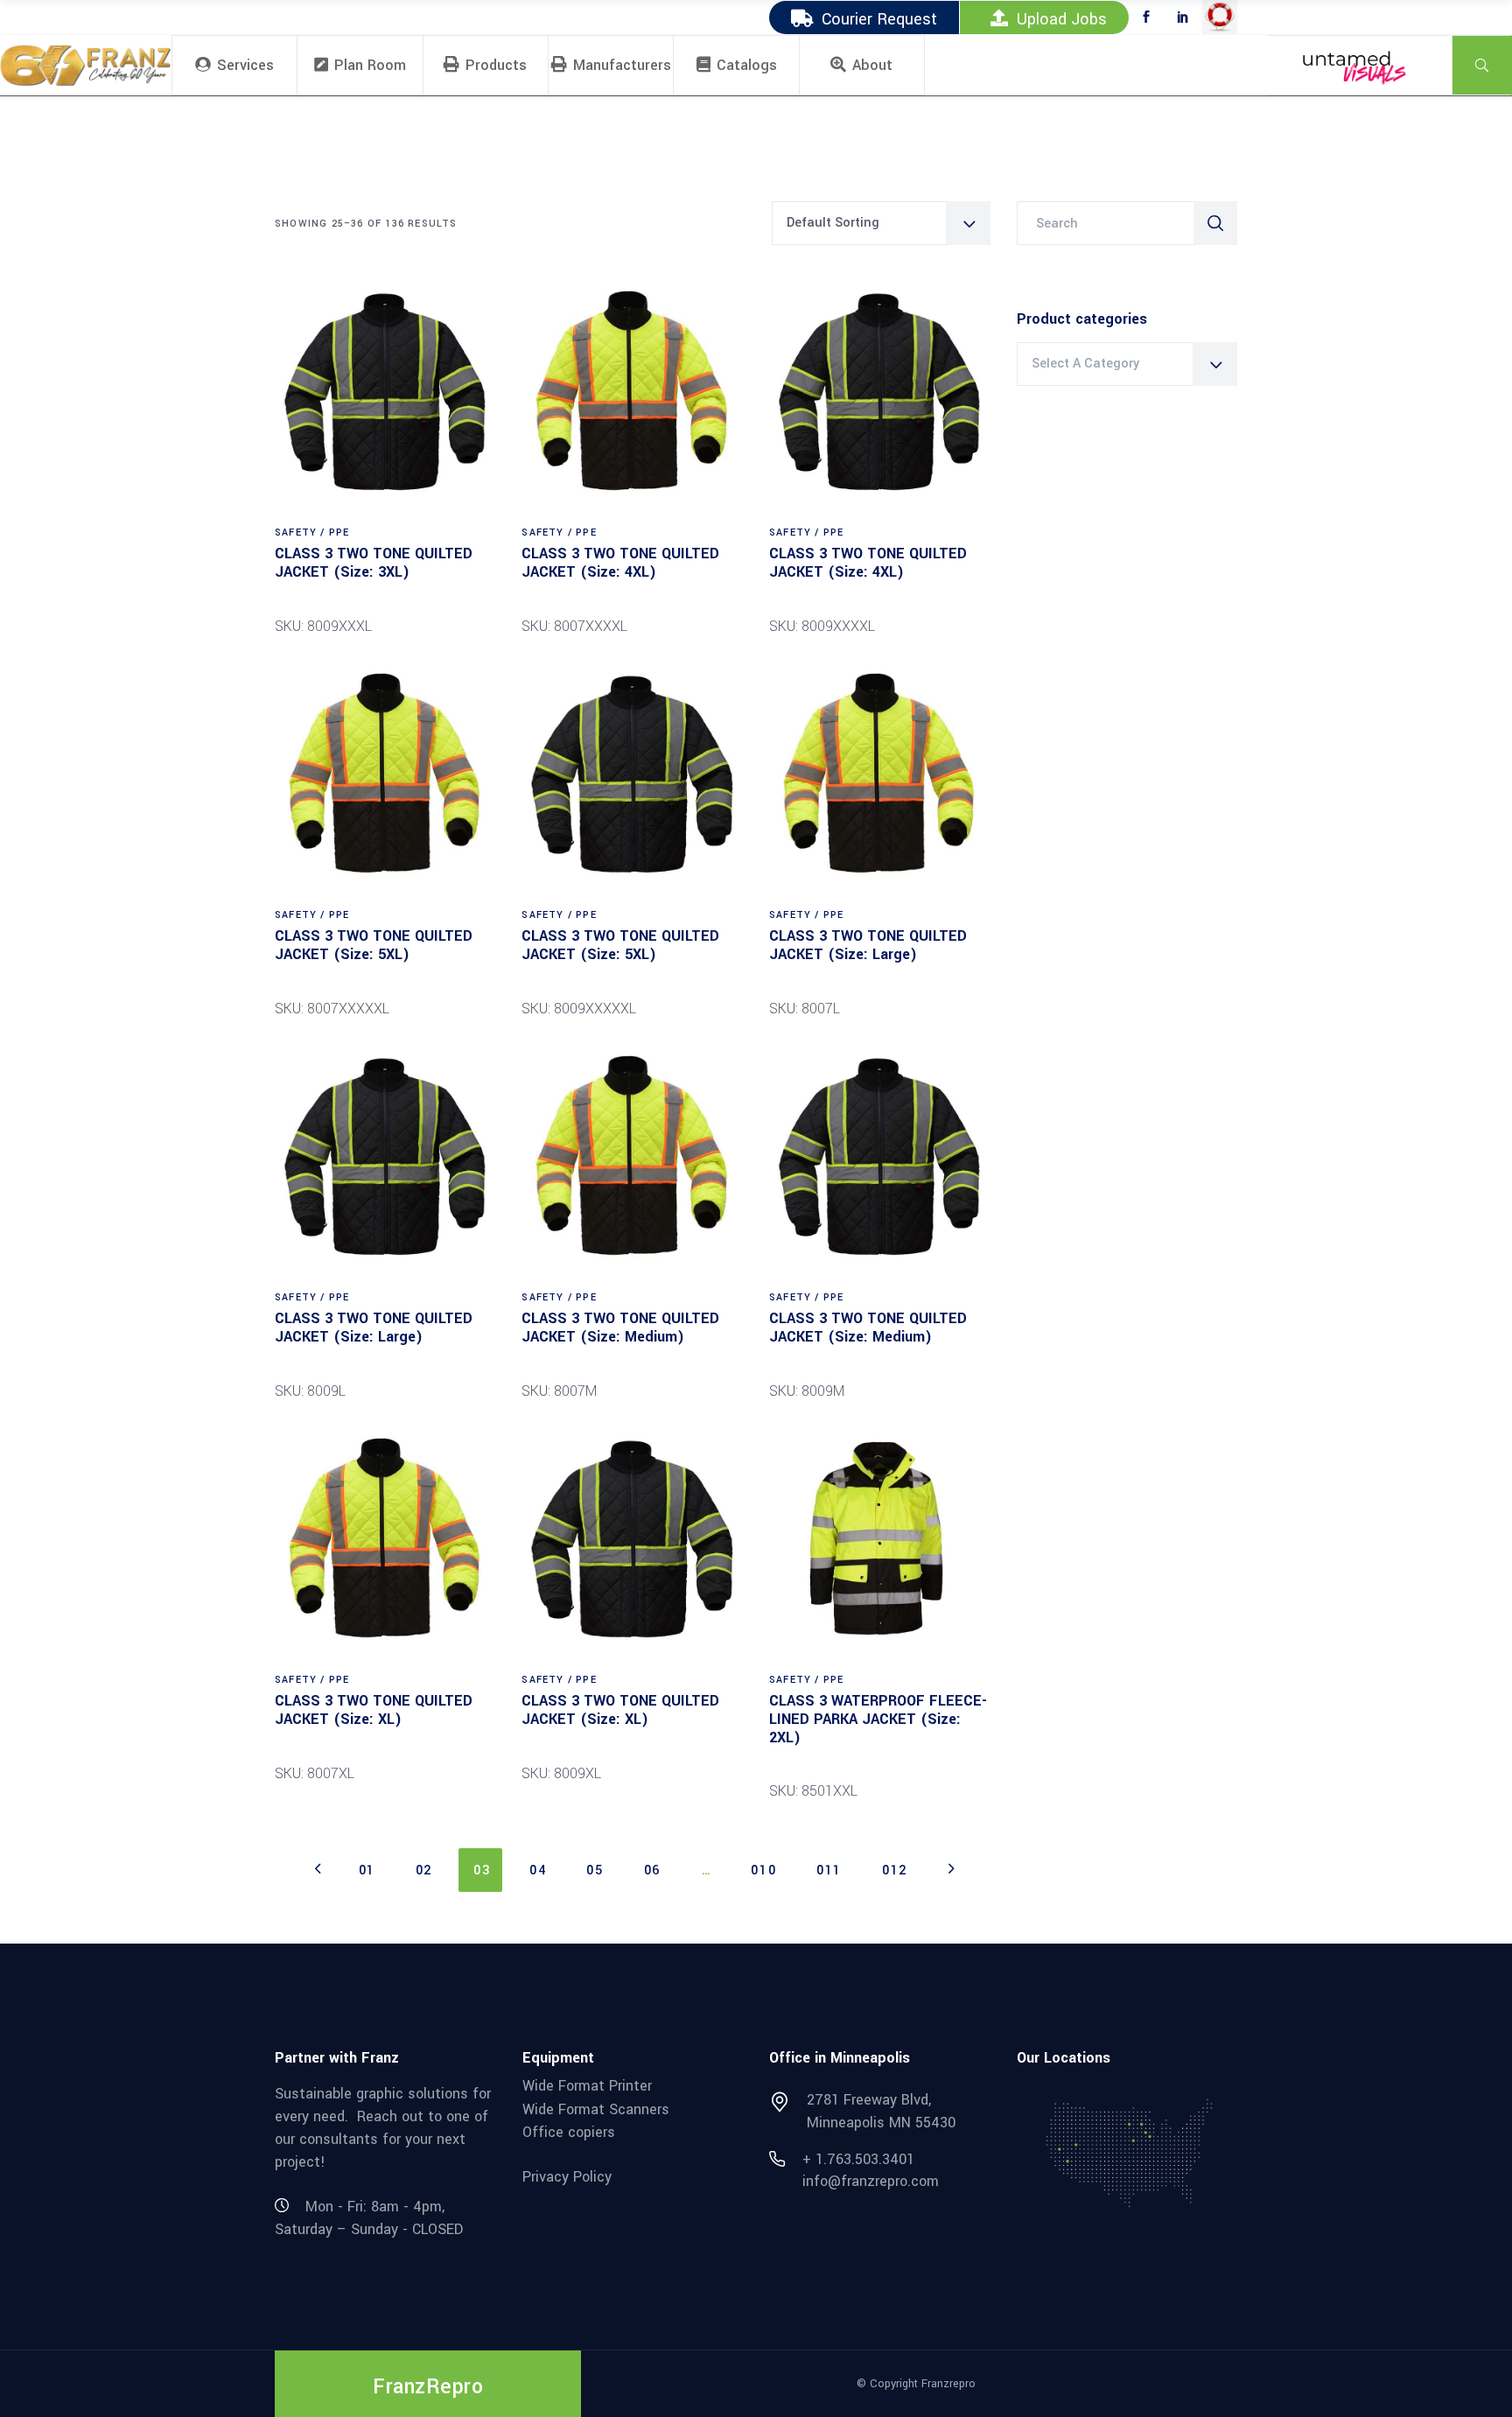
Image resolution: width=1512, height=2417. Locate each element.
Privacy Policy (567, 2177)
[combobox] (881, 223)
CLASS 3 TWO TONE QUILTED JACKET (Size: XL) (374, 1710)
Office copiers (569, 2132)
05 (595, 1871)
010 (763, 1871)
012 (895, 1871)
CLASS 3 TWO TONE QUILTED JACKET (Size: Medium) (620, 1328)
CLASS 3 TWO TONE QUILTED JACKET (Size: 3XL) (374, 563)
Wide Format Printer (587, 2086)
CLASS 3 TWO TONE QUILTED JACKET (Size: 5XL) (374, 945)
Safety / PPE (312, 532)
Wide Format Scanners (596, 2109)
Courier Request (879, 19)
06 (652, 1871)
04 (538, 1871)
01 (367, 1871)
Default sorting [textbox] (833, 223)
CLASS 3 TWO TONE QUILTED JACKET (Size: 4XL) (620, 563)
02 (424, 1871)
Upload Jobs (1062, 19)
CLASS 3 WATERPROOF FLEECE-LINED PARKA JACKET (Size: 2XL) (878, 1719)
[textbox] (1127, 364)
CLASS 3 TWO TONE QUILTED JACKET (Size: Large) (868, 945)
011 (829, 1871)
